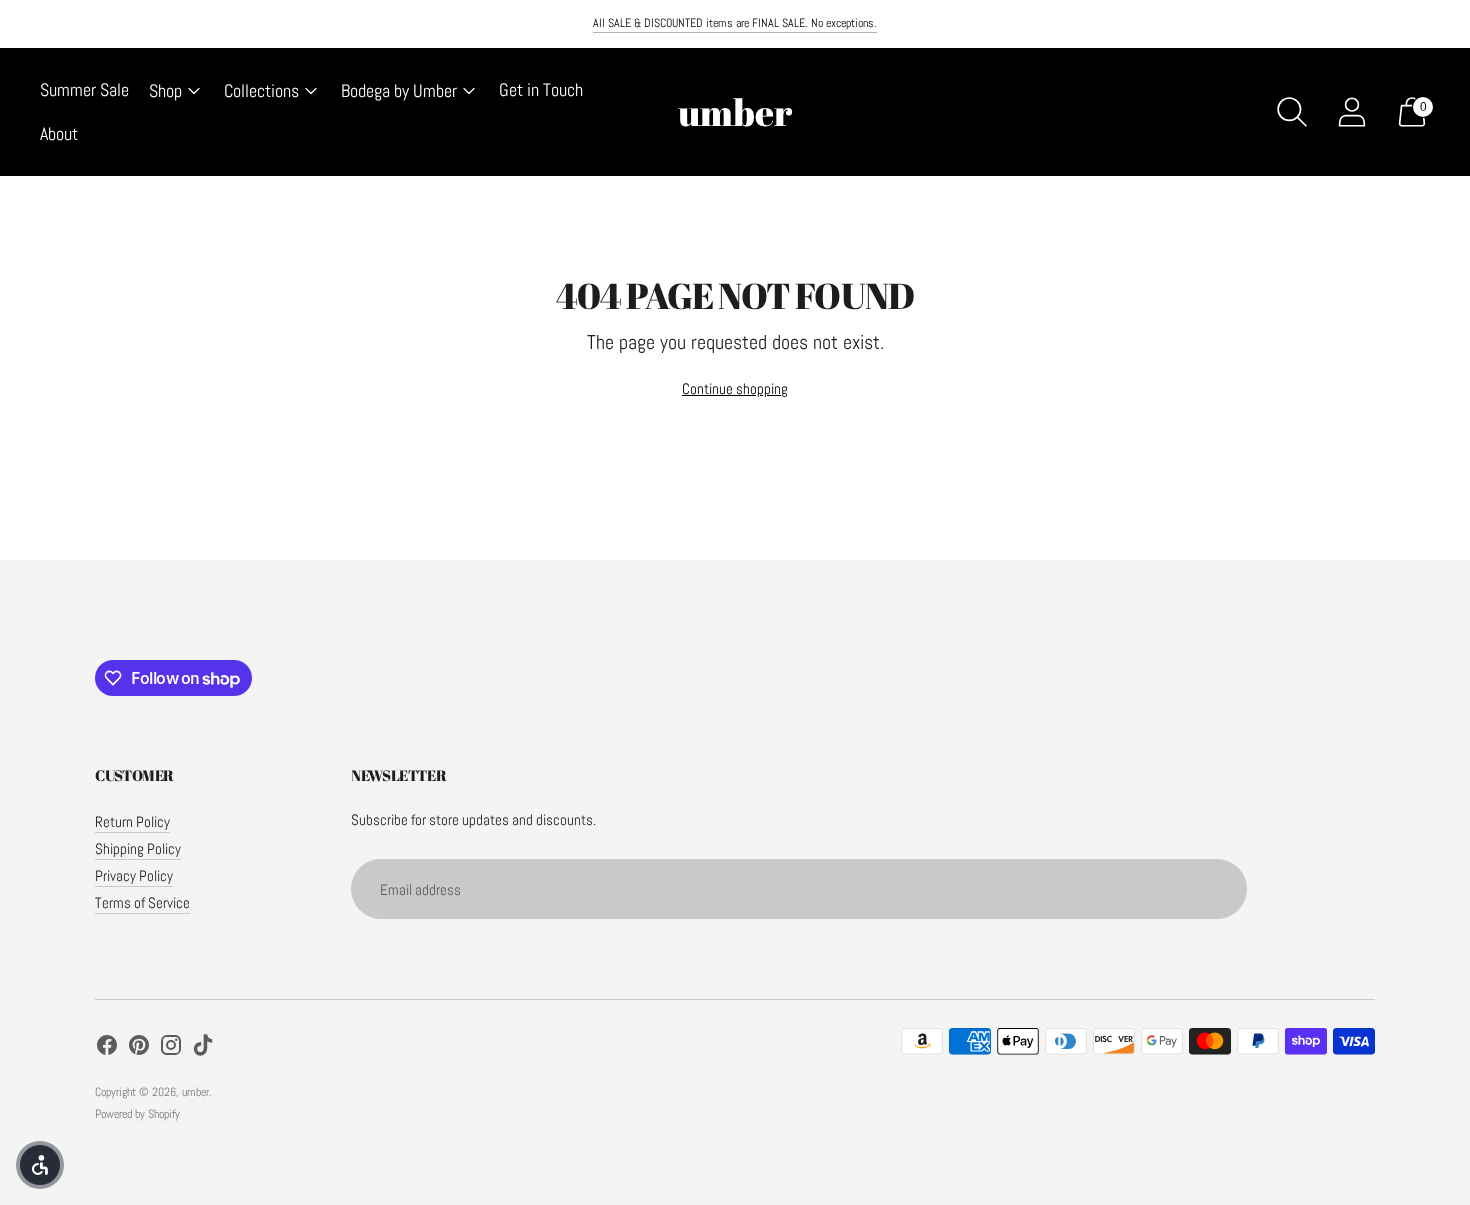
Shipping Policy (138, 848)
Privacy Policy (134, 875)
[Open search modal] (1292, 112)
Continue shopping (735, 388)
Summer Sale (84, 89)
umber (195, 1092)
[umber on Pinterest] (139, 1048)
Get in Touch (541, 89)
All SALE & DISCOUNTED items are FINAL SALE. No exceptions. (735, 23)
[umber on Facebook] (107, 1048)
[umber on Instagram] (171, 1048)
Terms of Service (142, 902)
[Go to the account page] (1352, 112)
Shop (165, 90)
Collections (261, 90)
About (59, 133)
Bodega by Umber (399, 90)
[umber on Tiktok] (203, 1048)
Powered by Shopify (137, 1114)
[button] (40, 1165)
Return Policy (132, 821)
